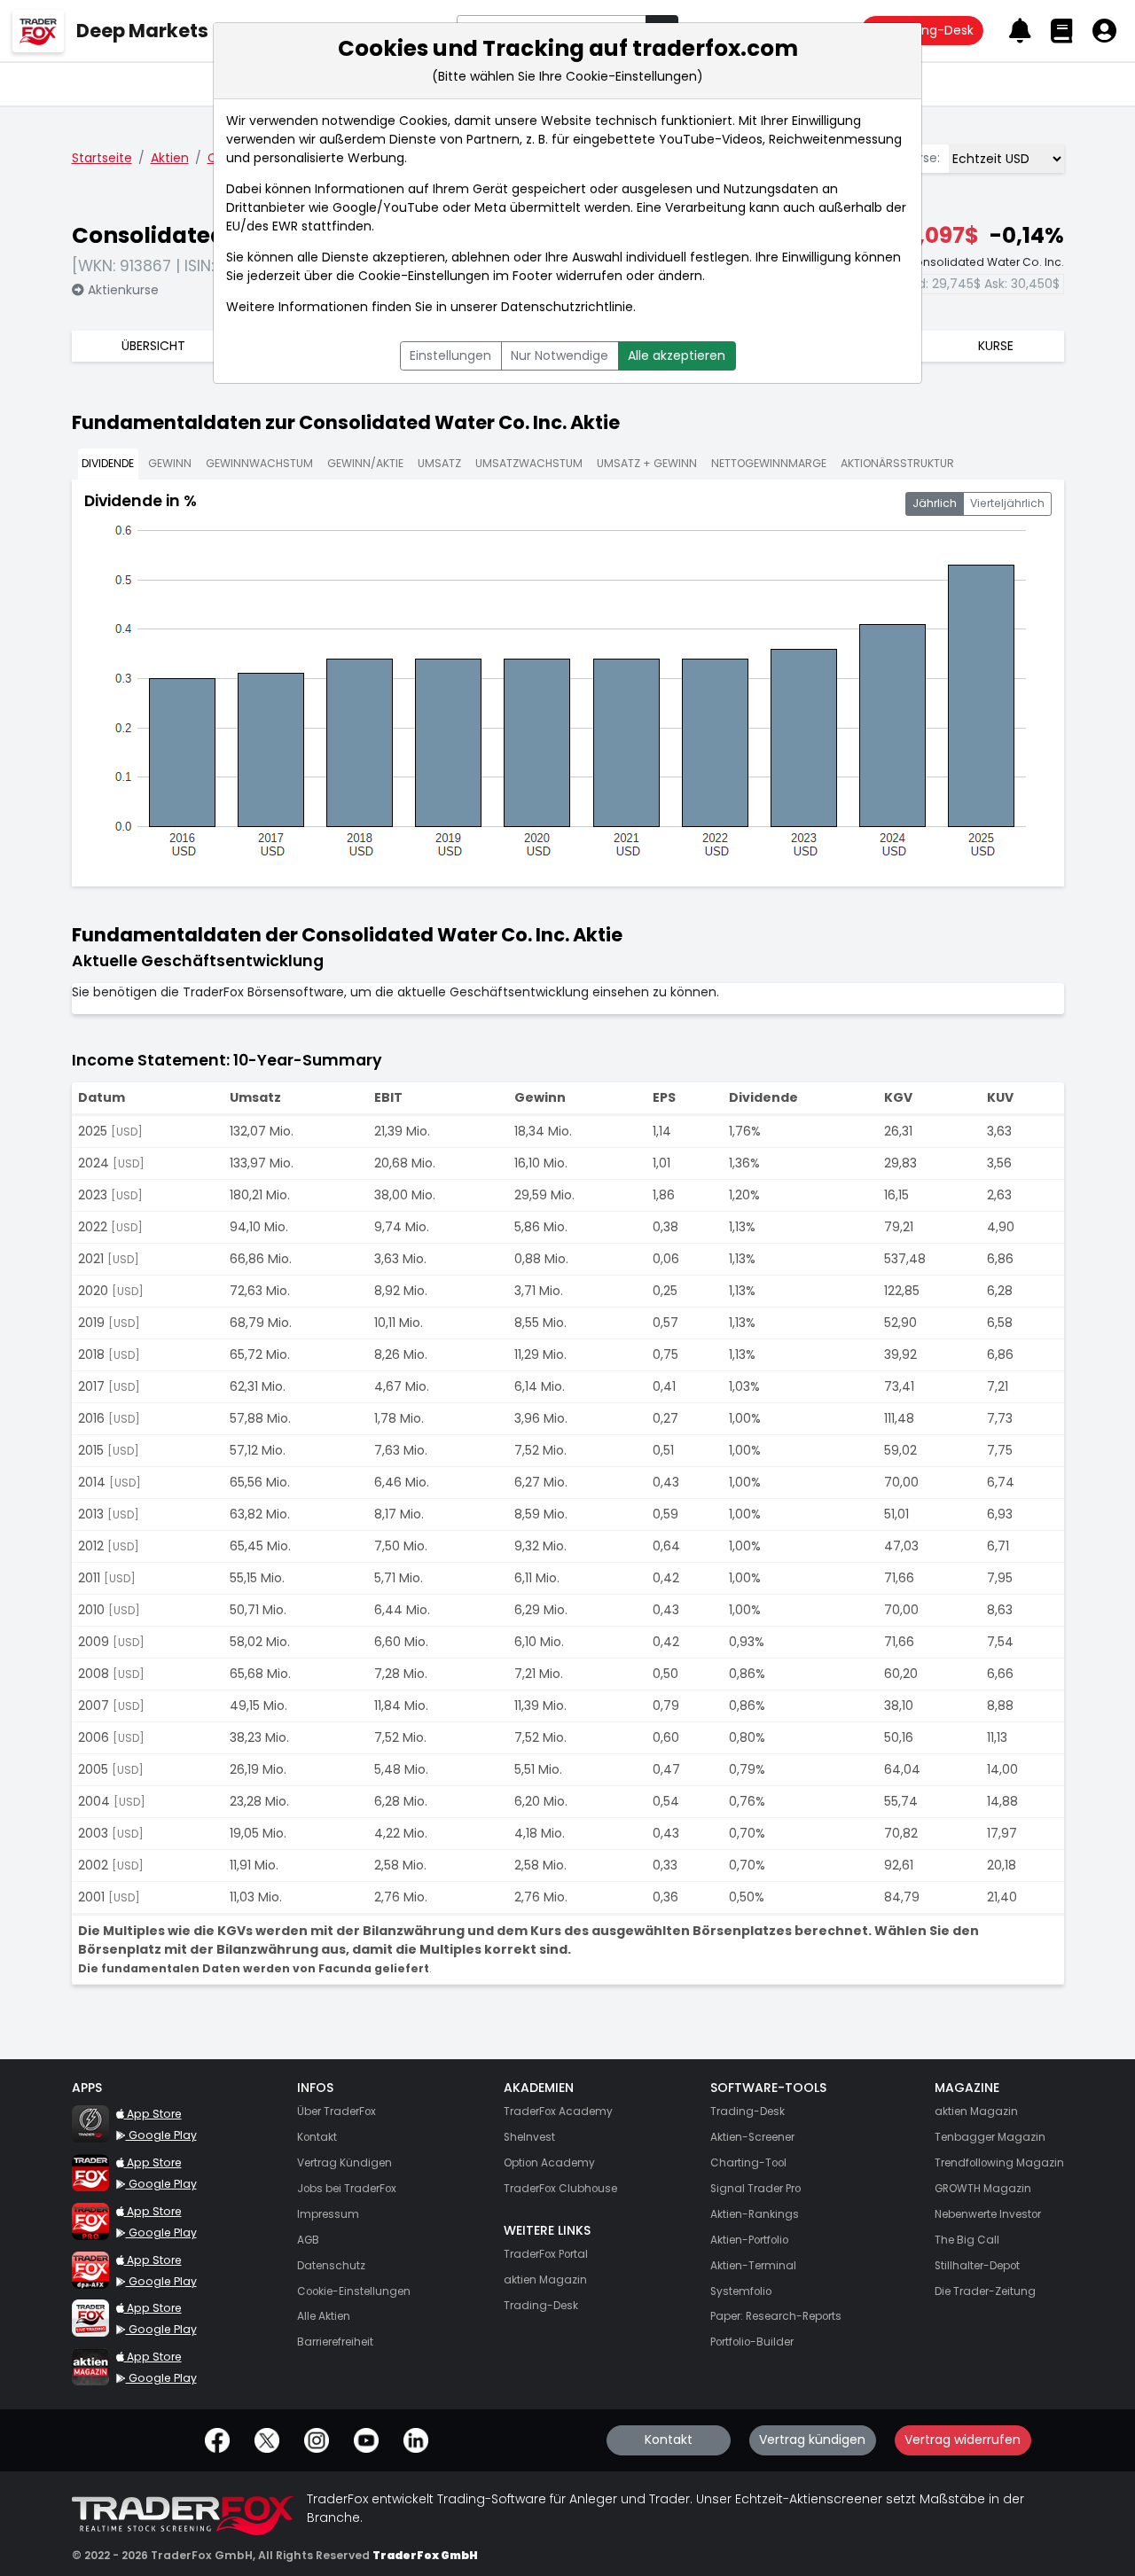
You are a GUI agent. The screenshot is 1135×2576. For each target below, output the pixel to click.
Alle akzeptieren (677, 355)
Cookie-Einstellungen (424, 276)
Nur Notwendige (560, 355)
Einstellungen (450, 355)
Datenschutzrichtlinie (567, 307)
